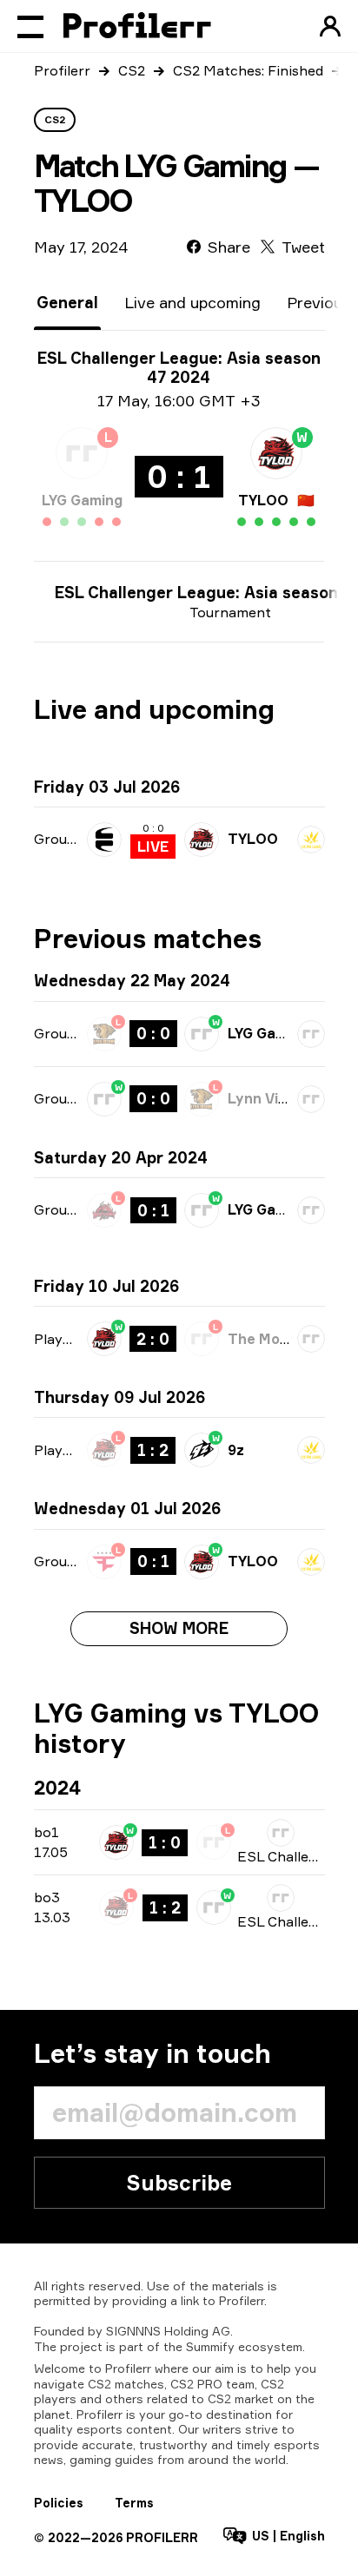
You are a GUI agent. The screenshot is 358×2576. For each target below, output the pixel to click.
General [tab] (67, 302)
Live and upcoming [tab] (192, 302)
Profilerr (62, 70)
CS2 (132, 70)
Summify (210, 2346)
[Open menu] (30, 26)
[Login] (330, 26)
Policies (59, 2503)
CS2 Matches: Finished (248, 70)
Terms (134, 2503)
